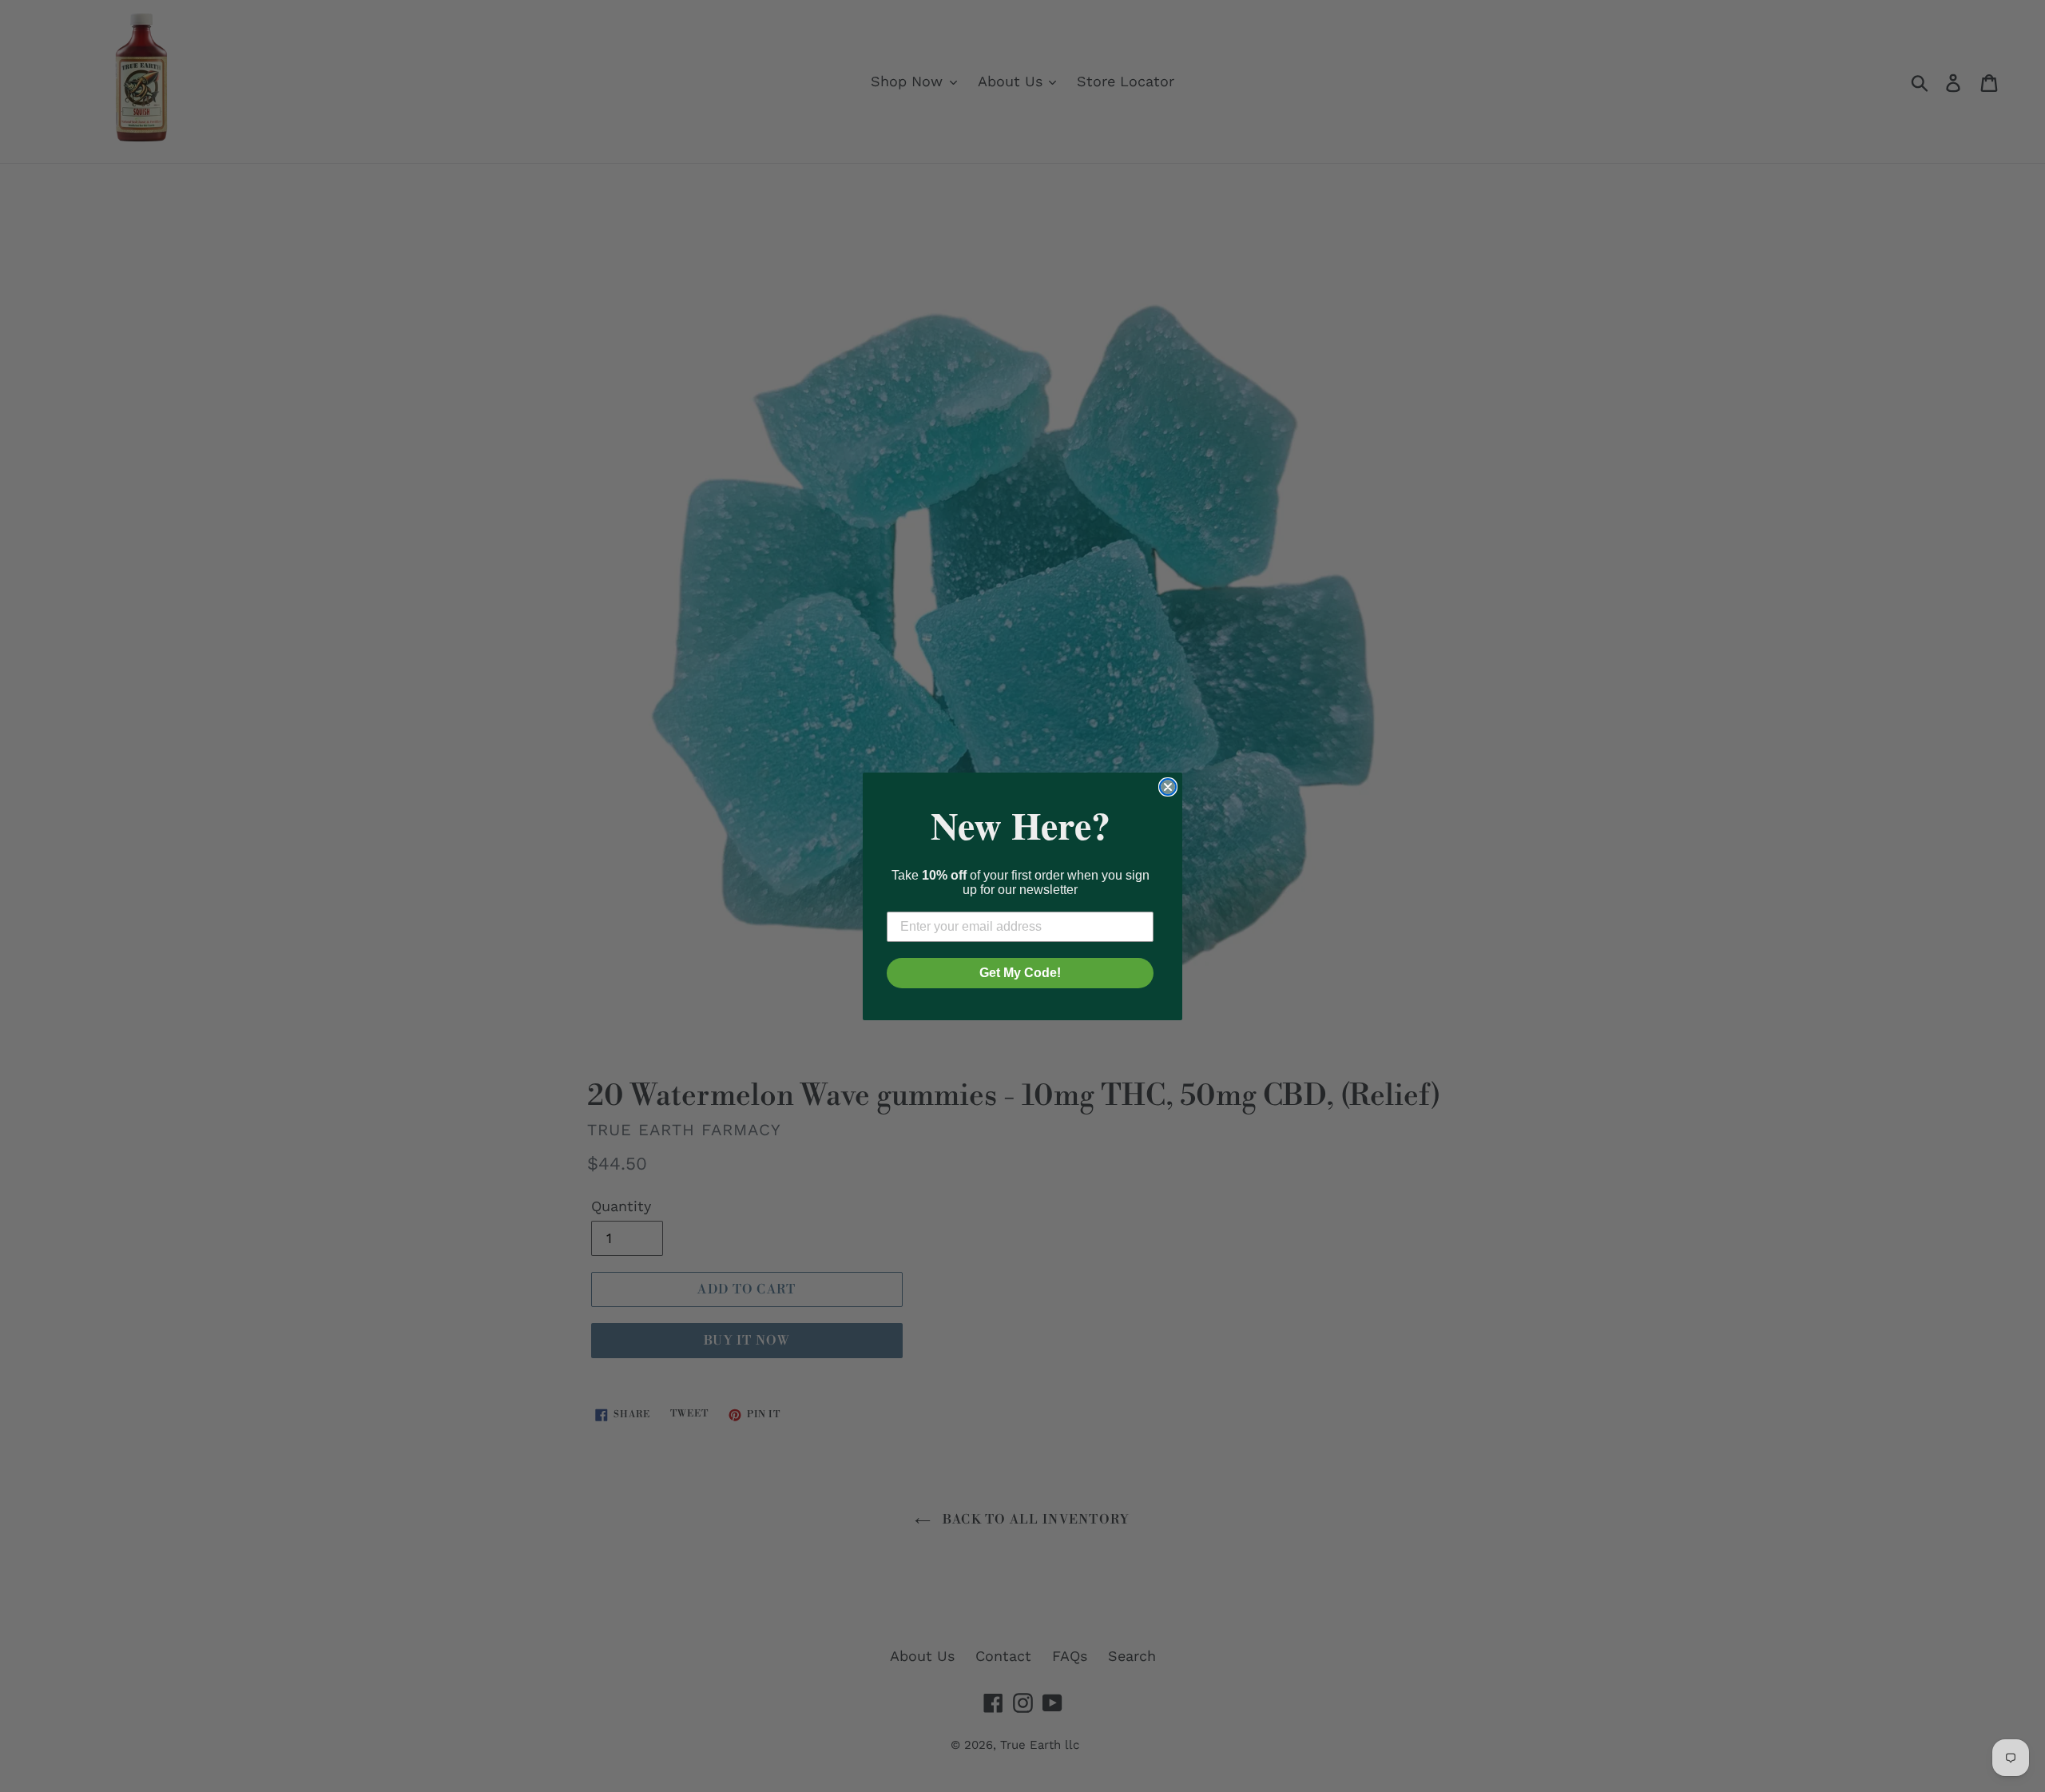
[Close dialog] (1168, 787)
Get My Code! (1020, 973)
